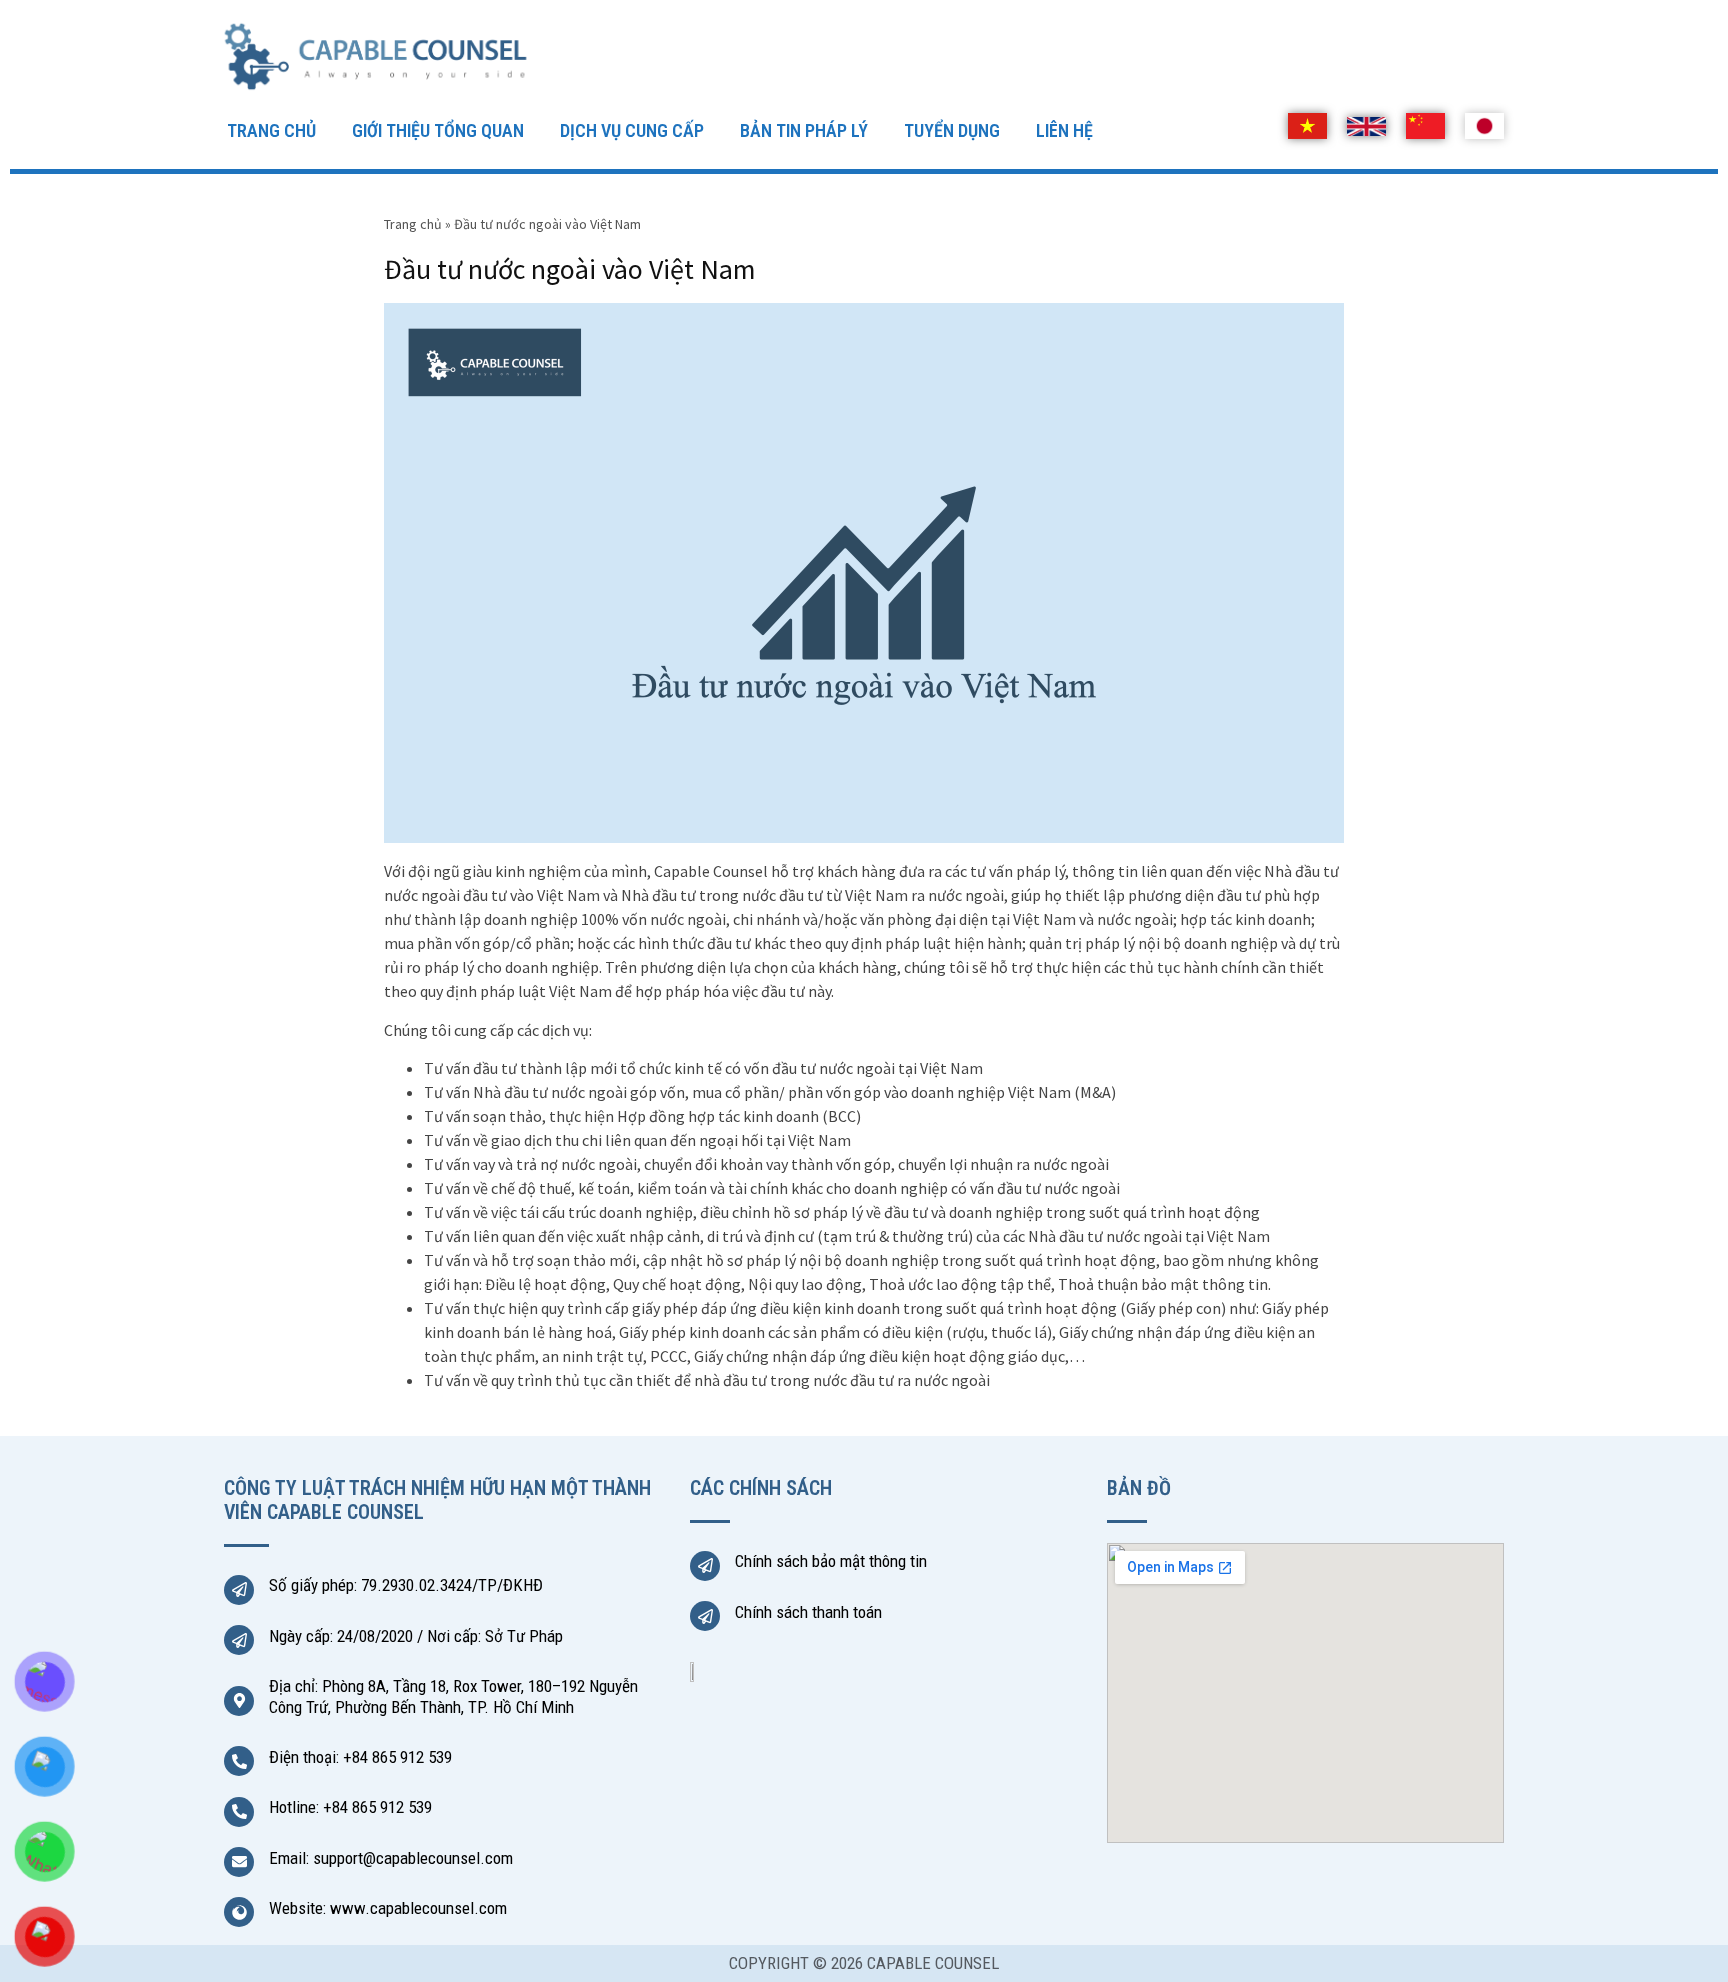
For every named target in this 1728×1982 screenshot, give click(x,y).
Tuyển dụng (952, 130)
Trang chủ (413, 224)
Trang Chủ (271, 130)
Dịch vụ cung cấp (632, 130)
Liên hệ (1064, 130)
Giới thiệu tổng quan (438, 130)
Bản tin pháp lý (804, 130)
